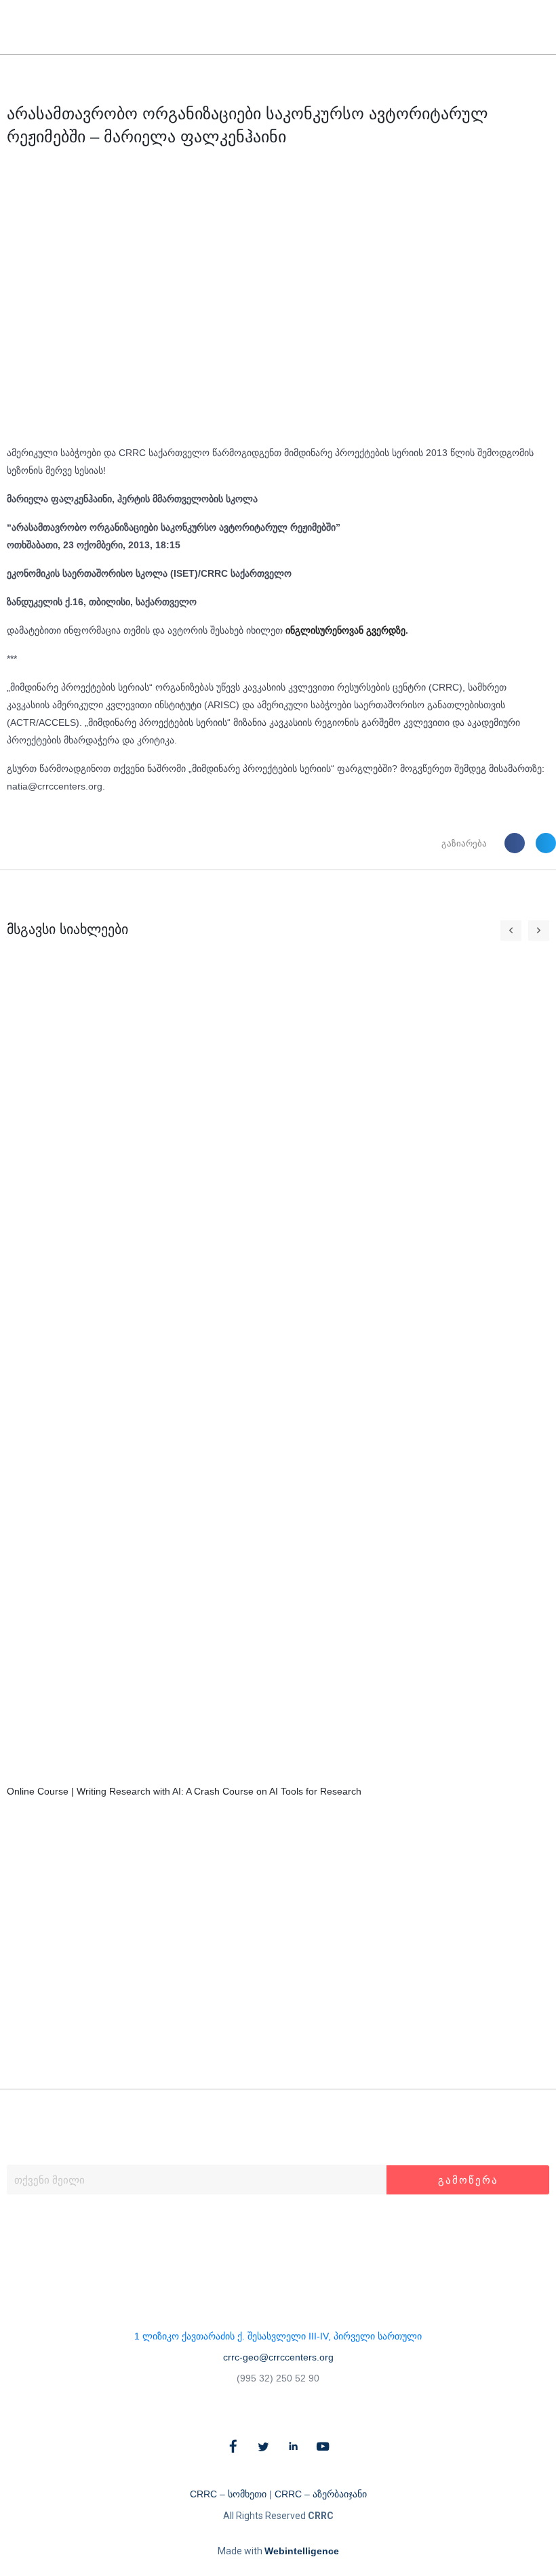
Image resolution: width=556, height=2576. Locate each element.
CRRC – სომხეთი (228, 2494)
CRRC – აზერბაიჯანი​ (321, 2494)
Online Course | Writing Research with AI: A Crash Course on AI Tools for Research (184, 1791)
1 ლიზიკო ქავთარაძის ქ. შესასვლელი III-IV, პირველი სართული (278, 2336)
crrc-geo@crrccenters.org (278, 2357)
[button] (520, 27)
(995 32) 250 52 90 (278, 2378)
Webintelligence (302, 2551)
